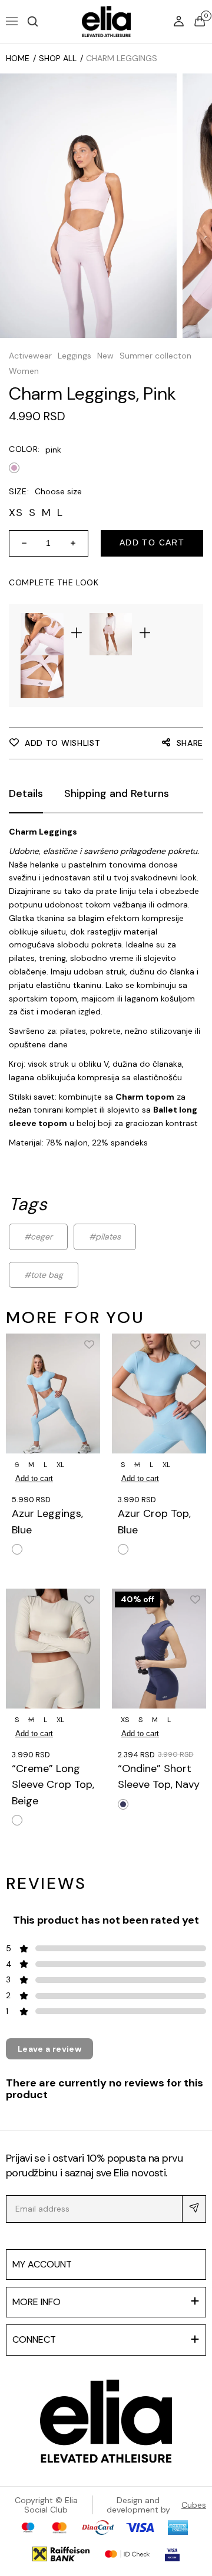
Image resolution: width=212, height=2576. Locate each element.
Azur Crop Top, (154, 1521)
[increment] (77, 543)
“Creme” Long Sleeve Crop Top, (53, 1785)
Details (26, 793)
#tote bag (44, 1275)
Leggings (74, 356)
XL (60, 1465)
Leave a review (49, 2049)
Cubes (194, 2505)
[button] (32, 21)
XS (125, 1720)
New (105, 356)
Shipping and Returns (117, 793)
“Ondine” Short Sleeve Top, (159, 1776)
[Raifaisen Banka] (61, 2554)
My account (42, 2264)
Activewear (30, 356)
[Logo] (106, 2421)
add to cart (152, 542)
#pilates (105, 1237)
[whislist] (89, 1344)
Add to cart (34, 1478)
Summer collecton (155, 356)
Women (24, 371)
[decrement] (20, 543)
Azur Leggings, (47, 1521)
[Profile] (180, 21)
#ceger (38, 1237)
